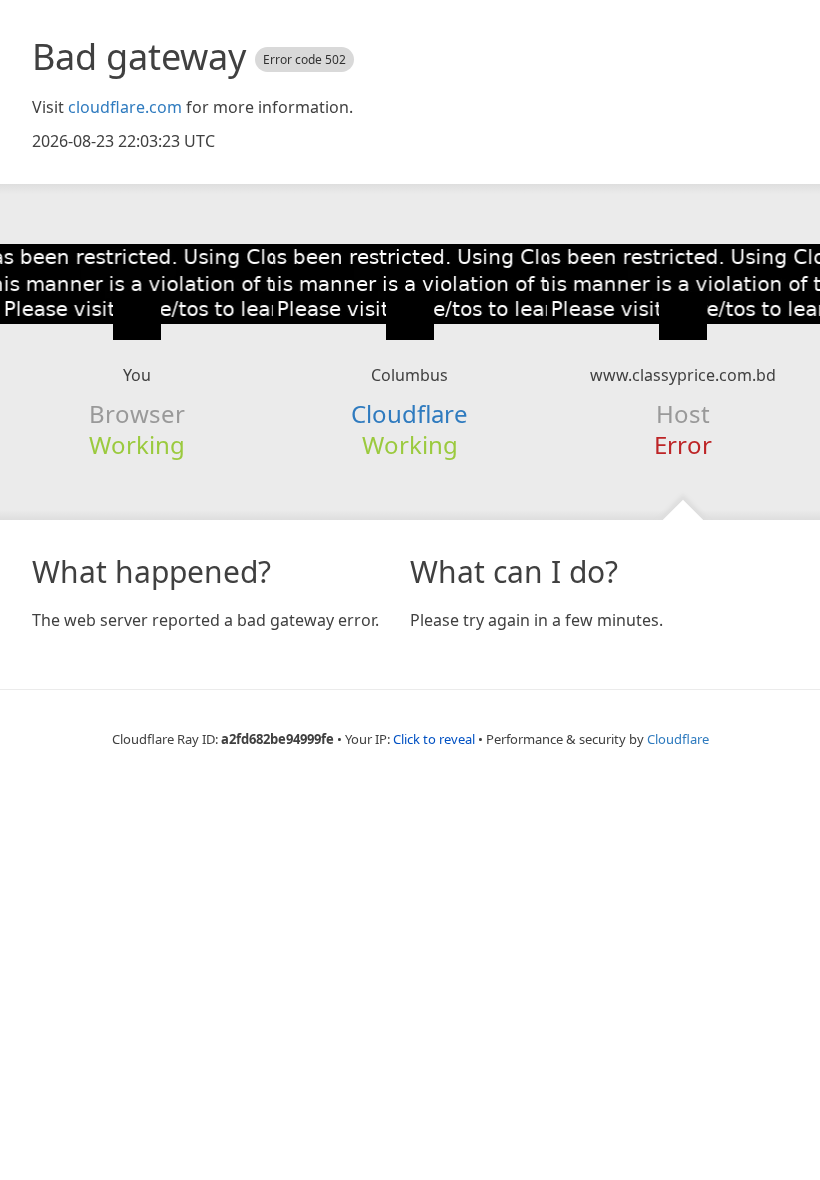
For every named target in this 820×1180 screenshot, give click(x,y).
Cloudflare (409, 413)
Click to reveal (434, 739)
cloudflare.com (125, 107)
